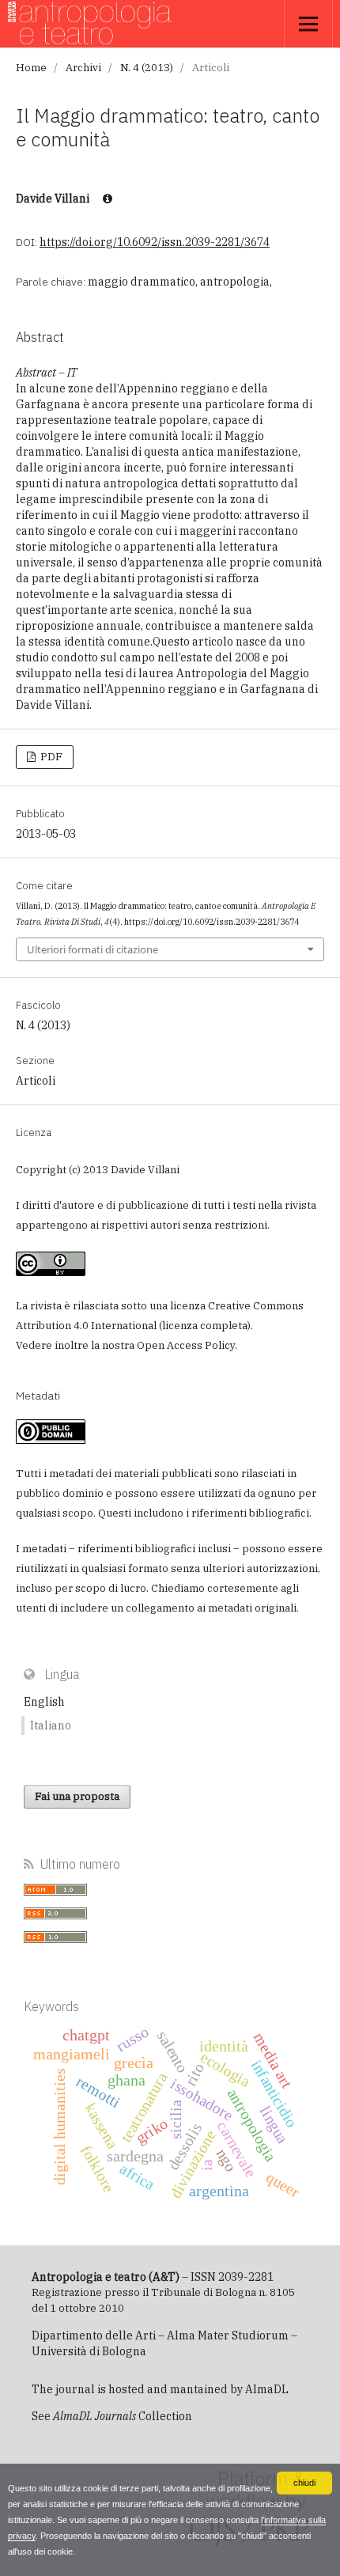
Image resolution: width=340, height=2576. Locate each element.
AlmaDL (267, 2389)
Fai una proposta (77, 1796)
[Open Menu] (308, 24)
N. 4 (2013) (147, 68)
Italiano (51, 1726)
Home (31, 68)
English (44, 1702)
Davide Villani (54, 199)
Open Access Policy (186, 1345)
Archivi (83, 68)
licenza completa (205, 1326)
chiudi (304, 2483)
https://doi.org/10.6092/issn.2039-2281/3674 (155, 242)
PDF (50, 757)
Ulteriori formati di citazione (93, 949)
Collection (123, 2416)
